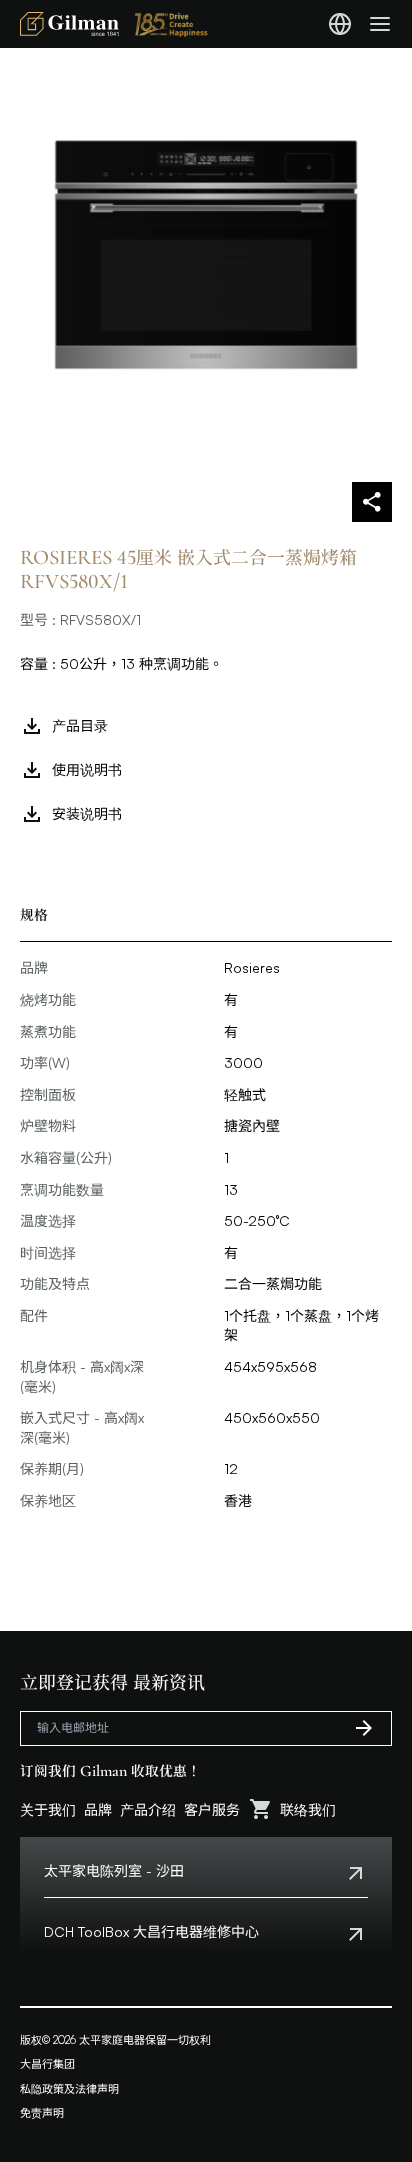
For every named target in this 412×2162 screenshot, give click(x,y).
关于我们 (48, 1809)
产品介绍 (148, 1809)
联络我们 (308, 1809)
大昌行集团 (47, 2064)
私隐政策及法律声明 (69, 2089)
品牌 (98, 1809)
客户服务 (212, 1809)
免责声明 (42, 2113)
